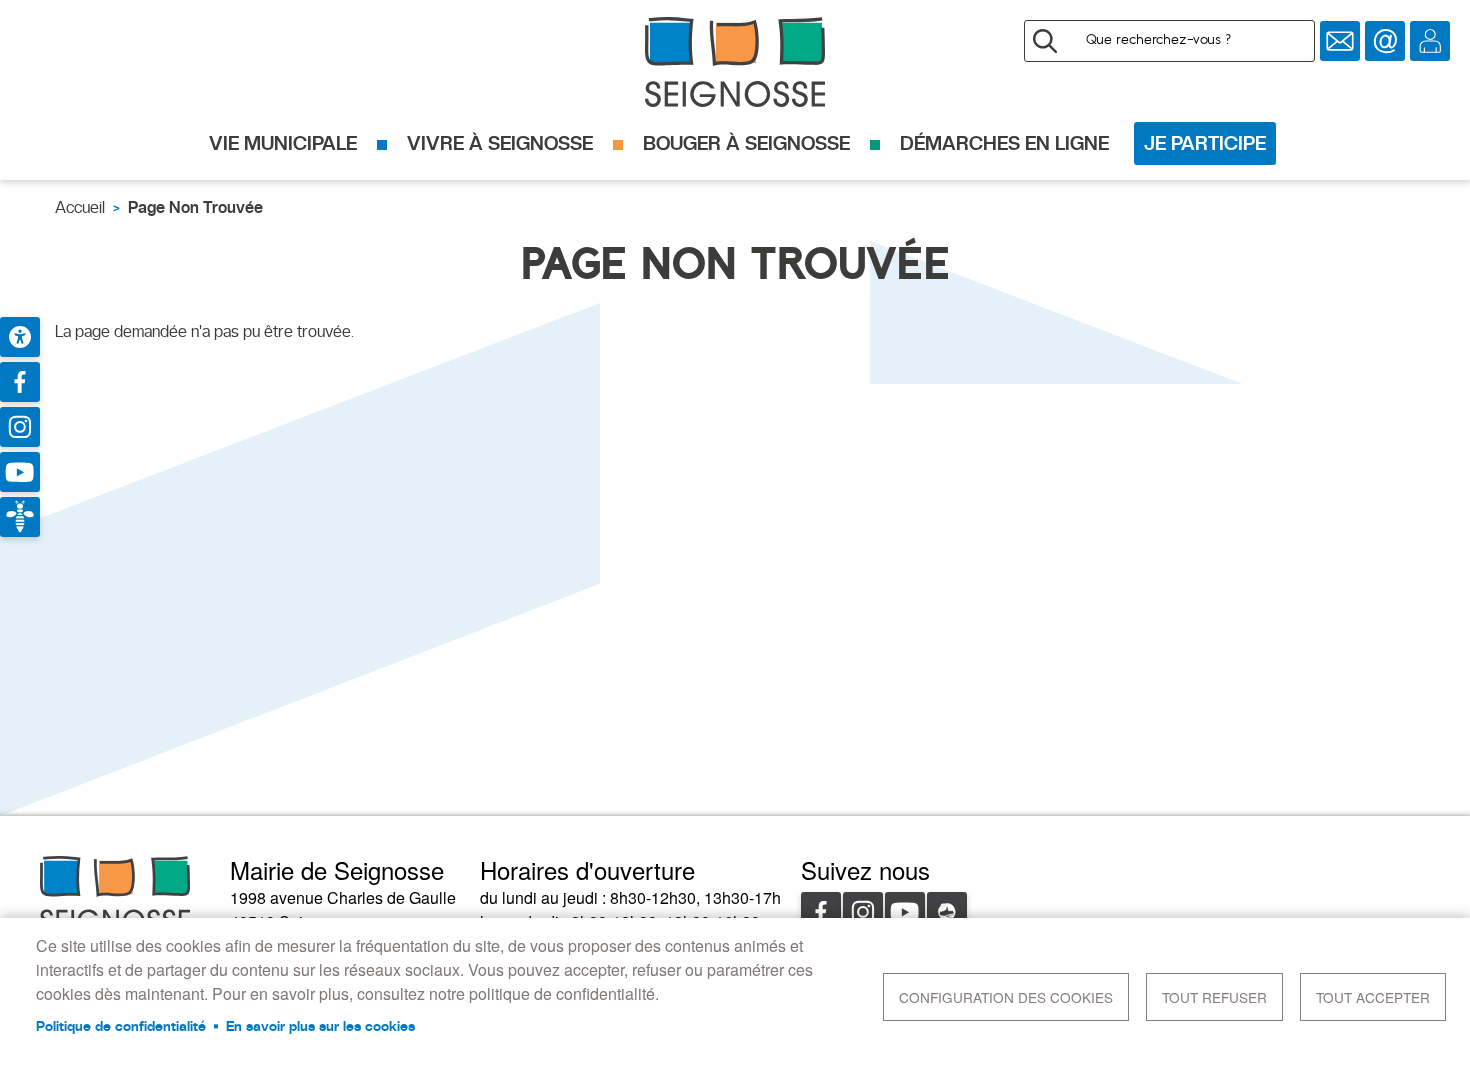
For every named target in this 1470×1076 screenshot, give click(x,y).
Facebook (821, 912)
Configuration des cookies (1006, 997)
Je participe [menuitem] (1205, 143)
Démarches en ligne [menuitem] (1004, 143)
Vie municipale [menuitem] (283, 143)
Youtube (905, 912)
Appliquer (1045, 41)
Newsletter (1340, 41)
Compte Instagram (20, 427)
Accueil (80, 207)
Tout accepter (1373, 997)
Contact (1385, 41)
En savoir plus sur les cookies (320, 1026)
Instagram (863, 912)
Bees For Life (20, 517)
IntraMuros (947, 912)
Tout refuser (1214, 997)
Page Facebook (20, 382)
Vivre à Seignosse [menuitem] (500, 143)
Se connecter (1430, 41)
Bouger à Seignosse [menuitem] (746, 143)
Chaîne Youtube (20, 472)
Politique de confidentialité (121, 1026)
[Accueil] (735, 62)
